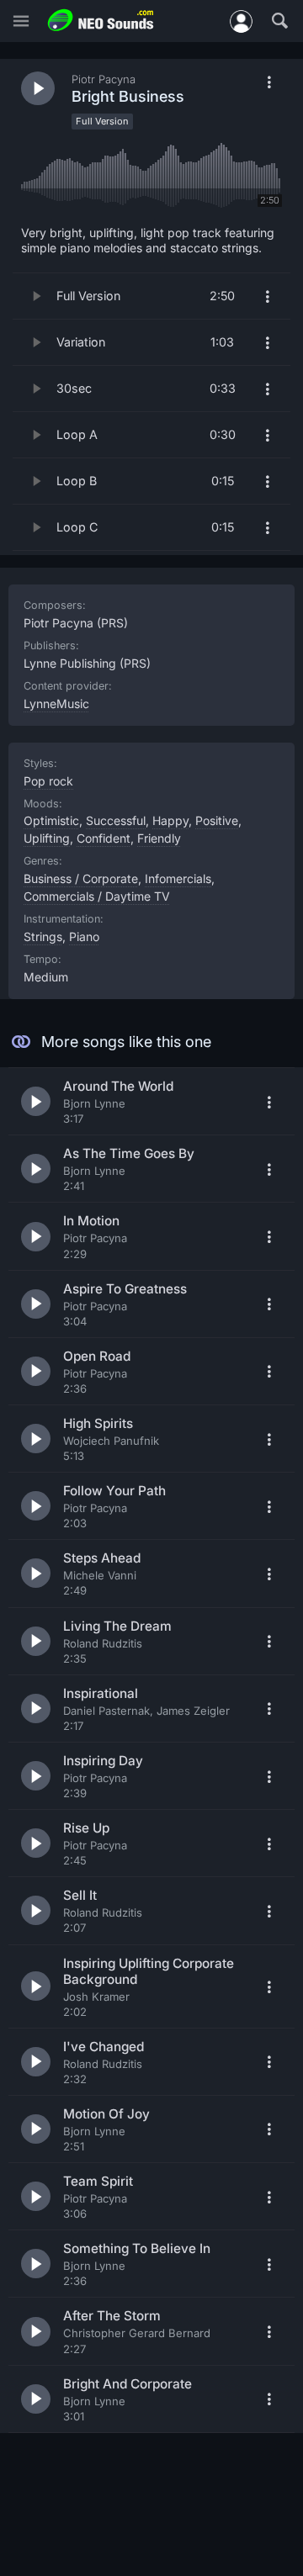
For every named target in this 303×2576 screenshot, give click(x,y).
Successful (116, 820)
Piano (84, 936)
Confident (104, 838)
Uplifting (47, 838)
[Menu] (21, 21)
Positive (217, 820)
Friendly (159, 838)
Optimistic (51, 820)
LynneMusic (56, 704)
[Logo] (101, 21)
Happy (170, 820)
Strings (43, 936)
